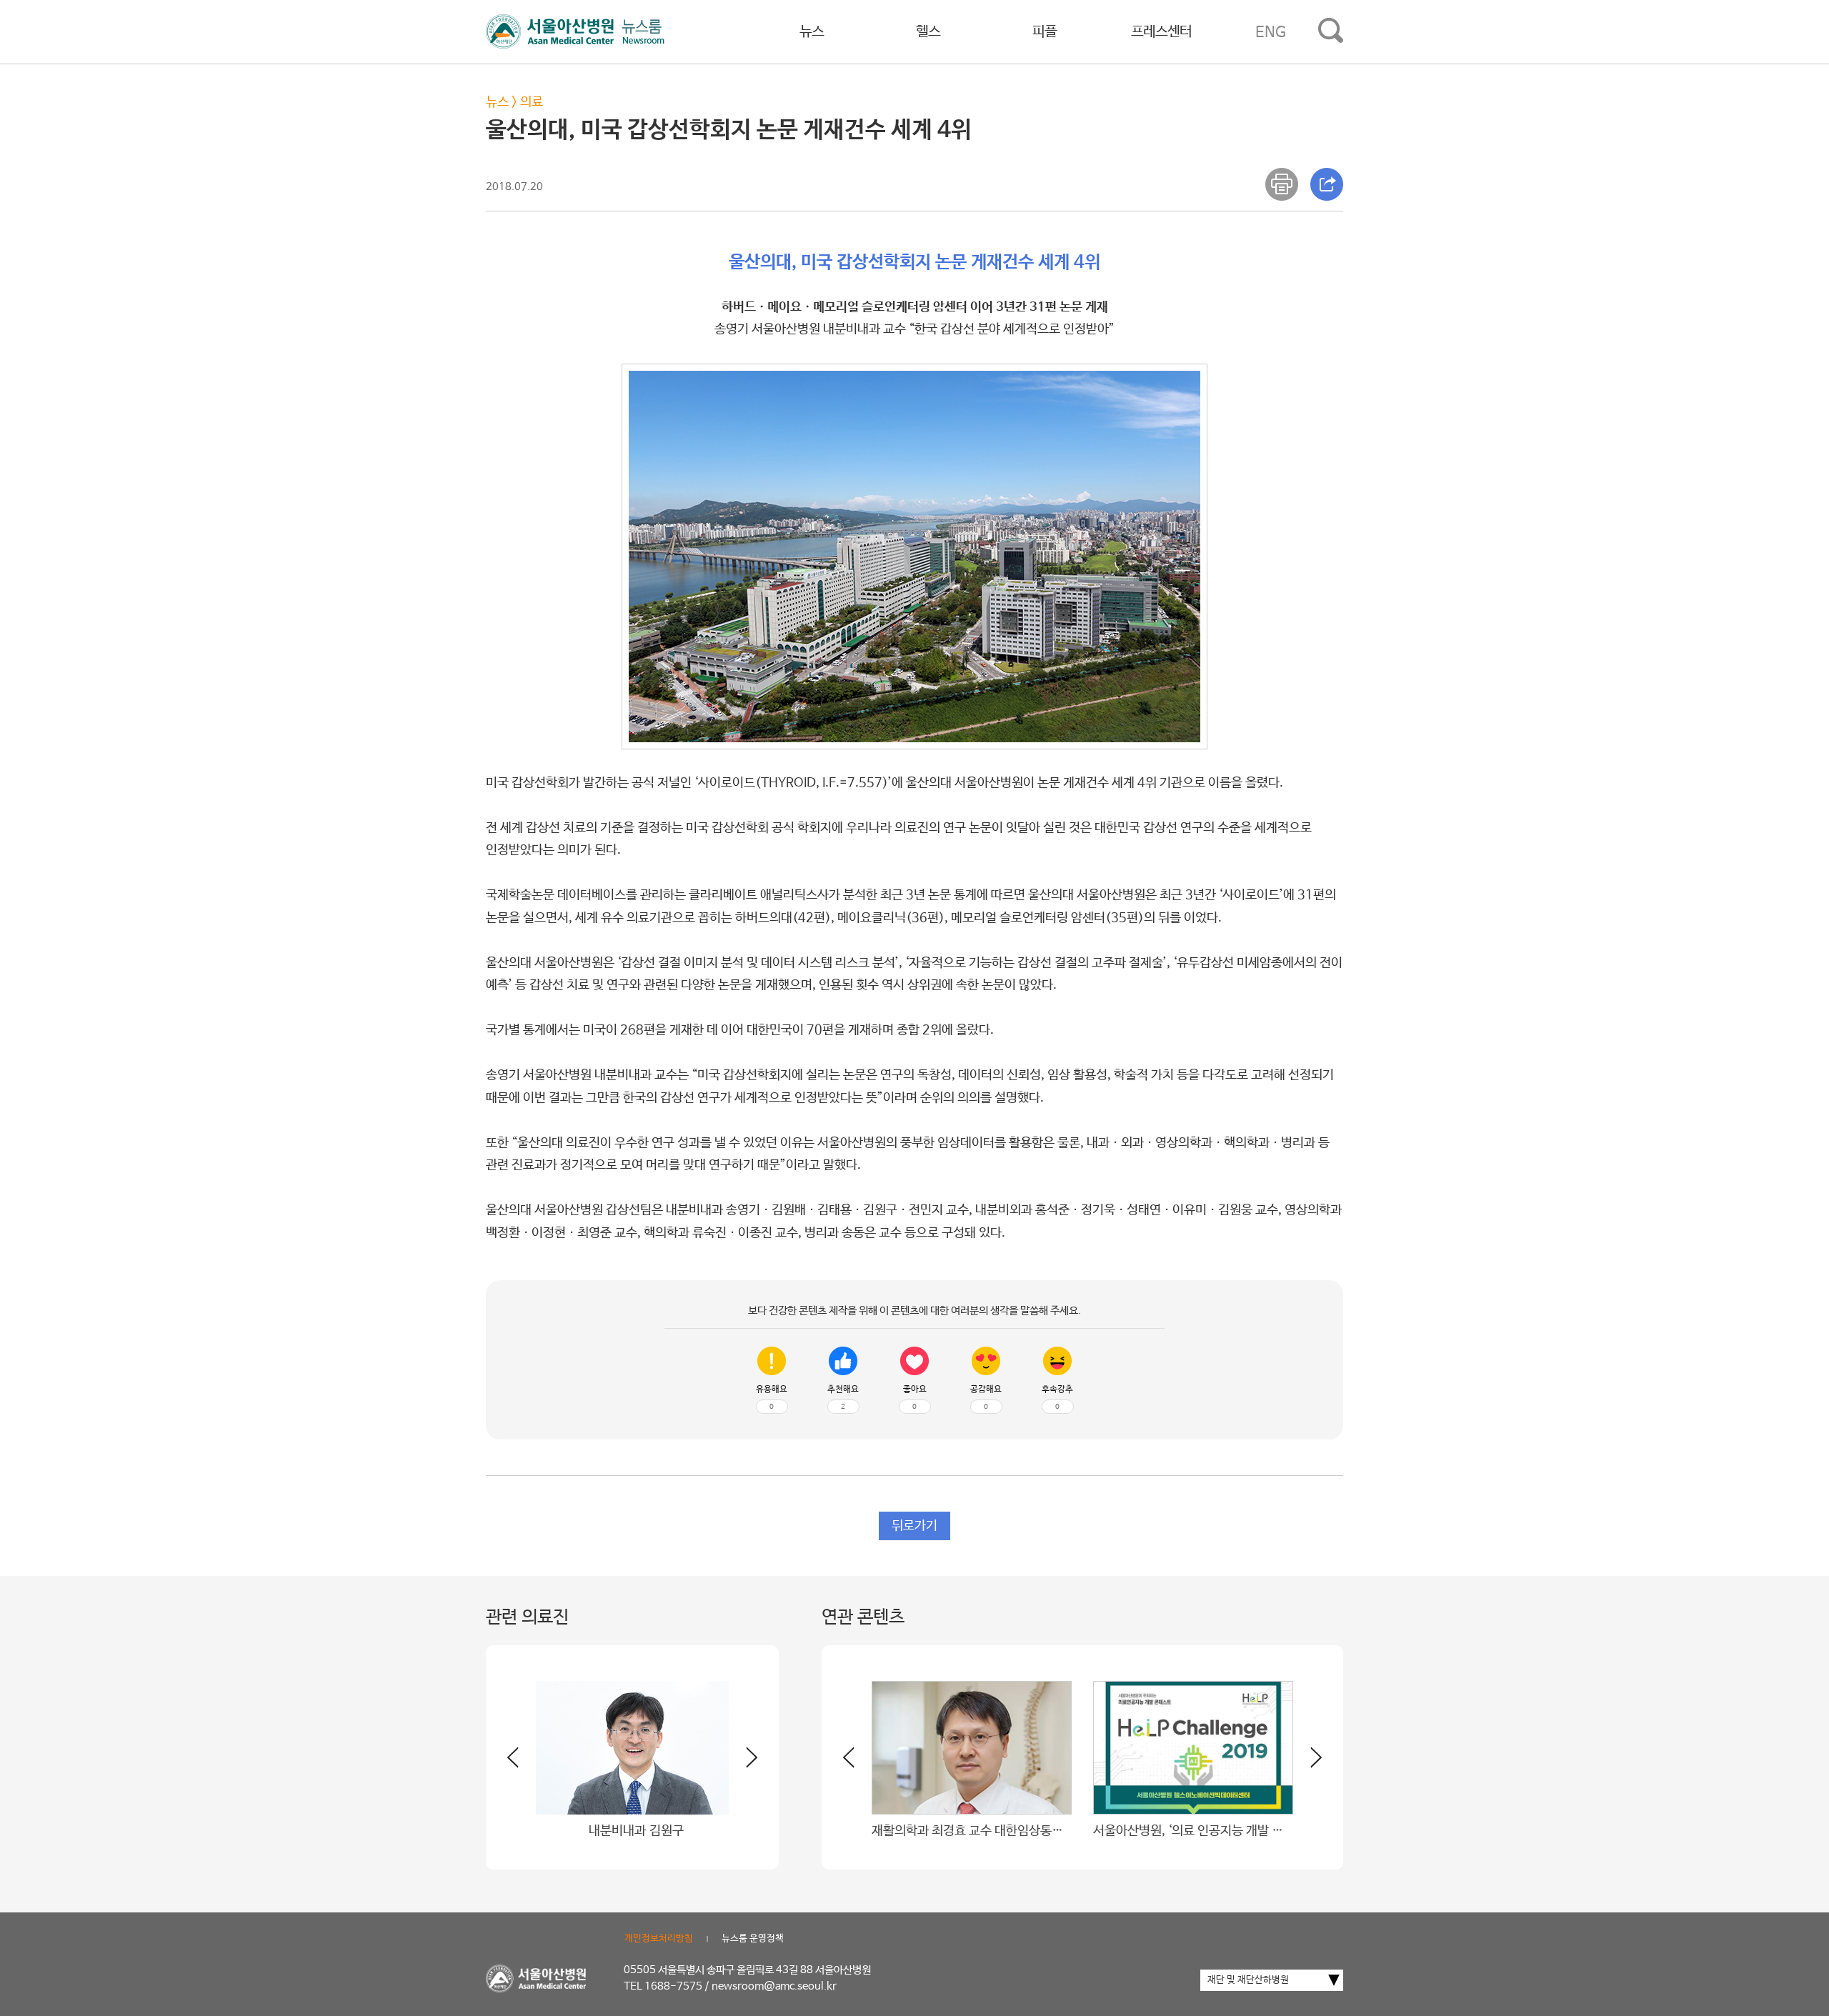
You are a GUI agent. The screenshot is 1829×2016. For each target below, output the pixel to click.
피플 (1045, 32)
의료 (532, 102)
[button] (743, 1763)
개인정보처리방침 (659, 1938)
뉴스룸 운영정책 (753, 1938)
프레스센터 (1161, 32)
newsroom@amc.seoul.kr (774, 1986)
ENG (1271, 32)
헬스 (928, 32)
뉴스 (812, 32)
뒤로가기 (914, 1526)
